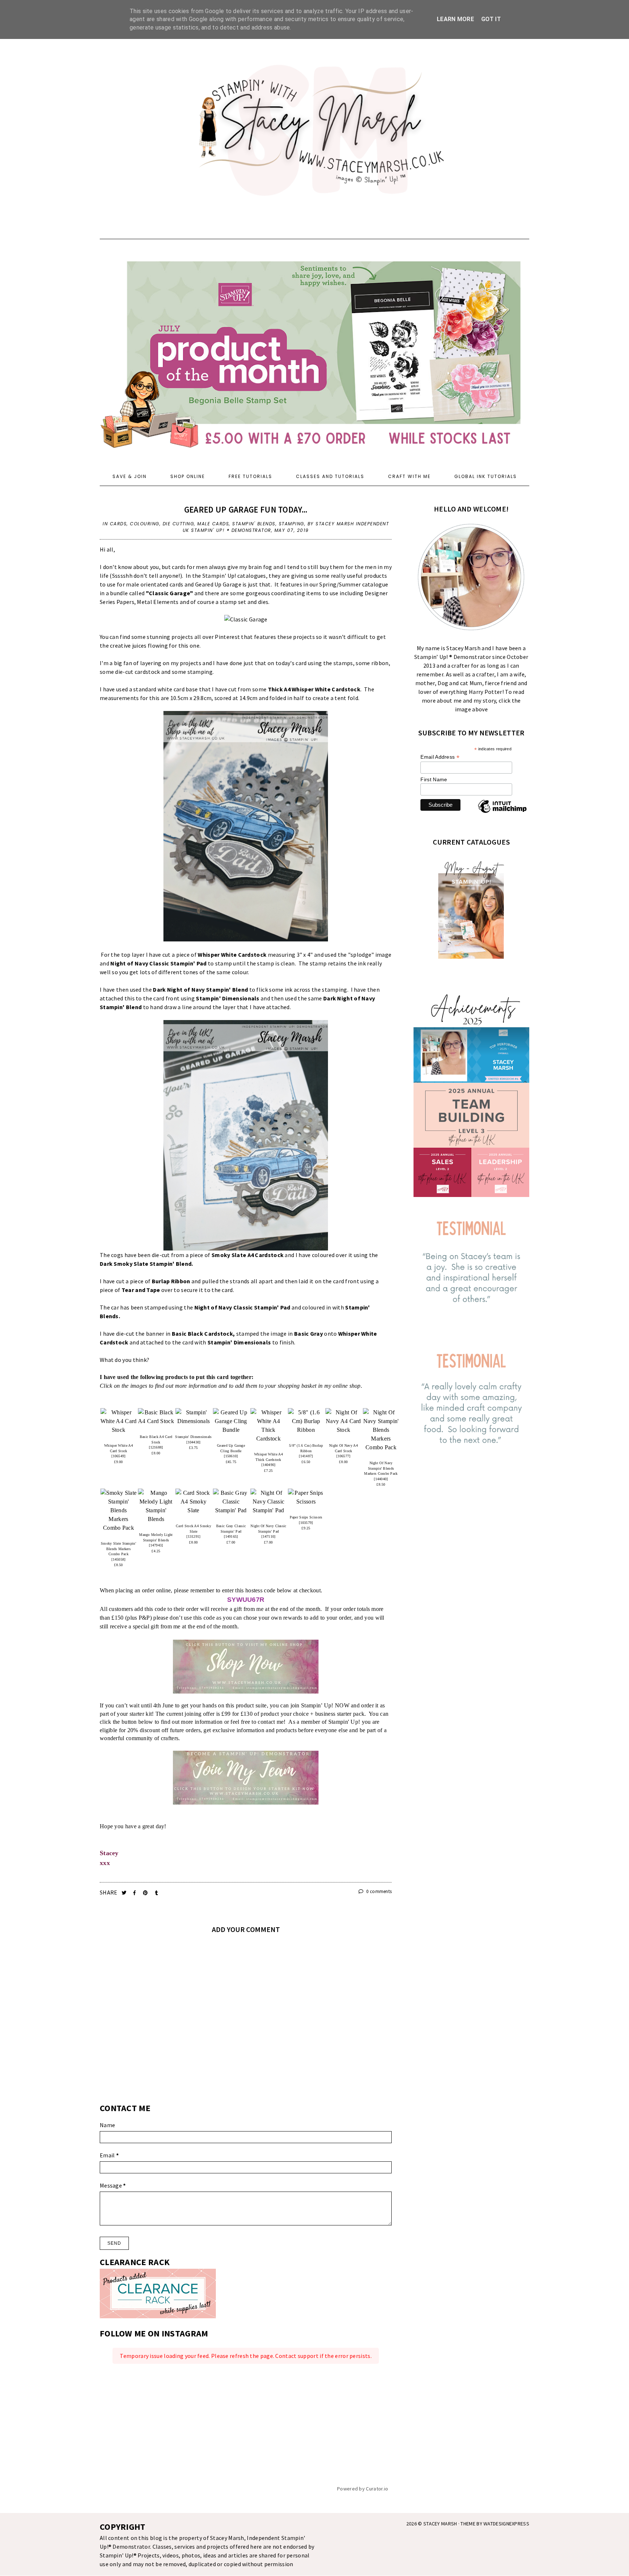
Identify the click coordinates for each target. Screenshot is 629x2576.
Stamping (292, 524)
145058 (119, 1559)
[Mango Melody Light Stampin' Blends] (156, 1506)
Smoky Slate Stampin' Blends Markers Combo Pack (118, 1549)
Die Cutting (179, 524)
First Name (434, 779)
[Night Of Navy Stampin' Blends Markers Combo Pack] (381, 1430)
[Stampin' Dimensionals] (193, 1417)
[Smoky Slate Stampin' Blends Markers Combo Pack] (118, 1510)
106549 (119, 1456)
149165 (231, 1536)
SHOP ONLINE (188, 476)
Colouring (145, 524)
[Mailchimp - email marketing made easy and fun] (502, 813)
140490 (269, 1465)
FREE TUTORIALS (250, 476)
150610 (231, 1456)
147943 (156, 1545)
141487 (306, 1456)
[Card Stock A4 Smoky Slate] (193, 1502)
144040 (381, 1479)
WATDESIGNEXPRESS (506, 2524)
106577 (344, 1456)
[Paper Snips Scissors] (306, 1497)
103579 (306, 1523)
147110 (269, 1536)
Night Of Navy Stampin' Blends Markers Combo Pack (381, 1468)
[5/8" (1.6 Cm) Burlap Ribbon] (306, 1421)
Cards (118, 524)
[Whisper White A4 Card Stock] (118, 1421)
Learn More (455, 19)
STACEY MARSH (440, 2524)
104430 (194, 1442)
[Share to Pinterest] (146, 1893)
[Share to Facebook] (135, 1893)
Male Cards (213, 524)
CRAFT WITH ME (409, 476)
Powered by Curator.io (363, 2489)
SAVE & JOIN (130, 476)
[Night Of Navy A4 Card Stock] (343, 1421)
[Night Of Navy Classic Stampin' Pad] (268, 1502)
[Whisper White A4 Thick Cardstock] (268, 1426)
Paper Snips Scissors (306, 1517)
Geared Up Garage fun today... (246, 509)
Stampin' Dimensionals (193, 1437)
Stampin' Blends (254, 524)
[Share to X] (125, 1893)
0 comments (378, 1891)
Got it (491, 19)
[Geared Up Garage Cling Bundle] (231, 1421)
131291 (194, 1536)
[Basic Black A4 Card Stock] (156, 1417)
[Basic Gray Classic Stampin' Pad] (231, 1502)
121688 (156, 1447)
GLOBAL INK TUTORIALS (486, 476)
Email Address (440, 757)
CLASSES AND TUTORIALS (330, 476)
